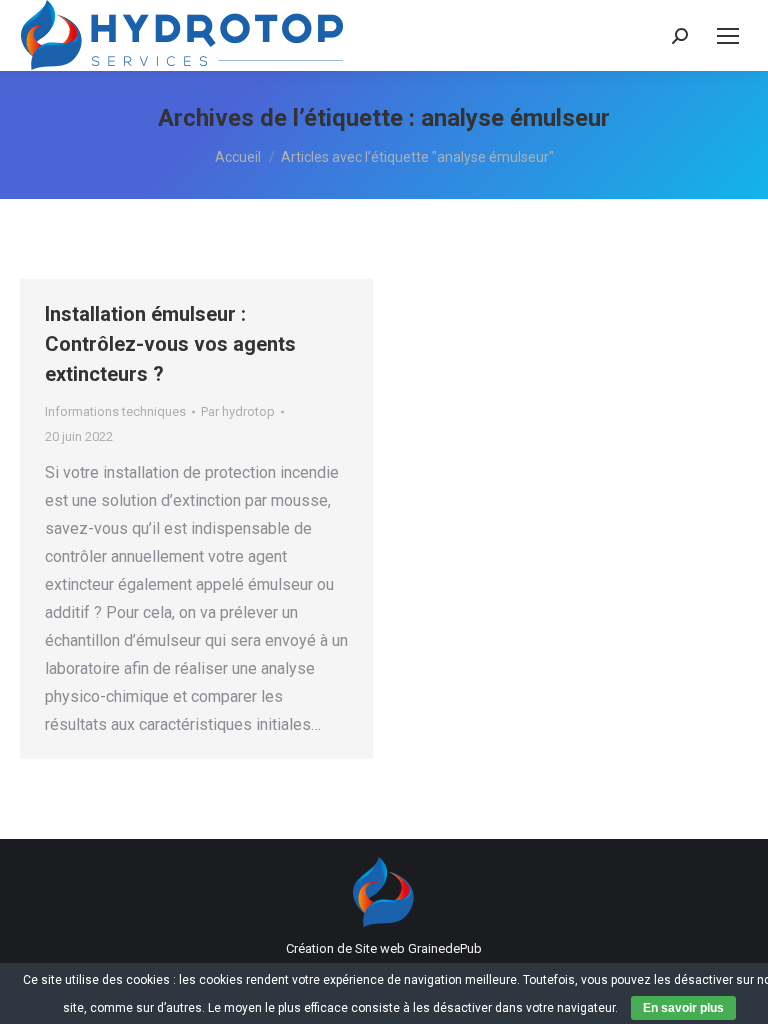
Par (238, 411)
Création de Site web (345, 948)
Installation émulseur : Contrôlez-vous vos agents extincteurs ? (170, 344)
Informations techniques (115, 411)
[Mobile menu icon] (728, 36)
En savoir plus (683, 1008)
